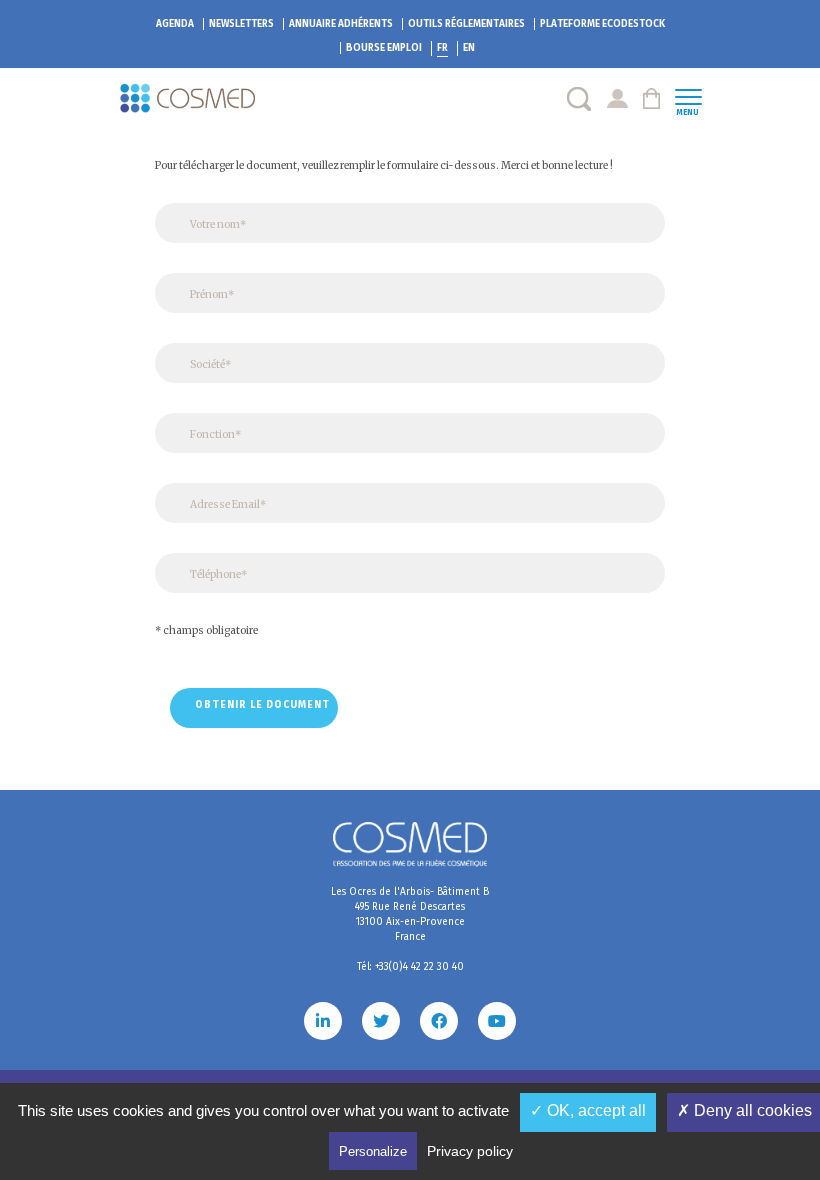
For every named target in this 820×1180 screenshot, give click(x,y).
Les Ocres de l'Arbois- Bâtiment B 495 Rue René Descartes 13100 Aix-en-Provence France (410, 914)
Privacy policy (470, 1151)
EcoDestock (602, 24)
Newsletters (241, 24)
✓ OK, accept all (588, 1110)
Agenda (175, 24)
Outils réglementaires (466, 24)
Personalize (373, 1151)
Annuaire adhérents (341, 24)
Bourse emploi (384, 48)
